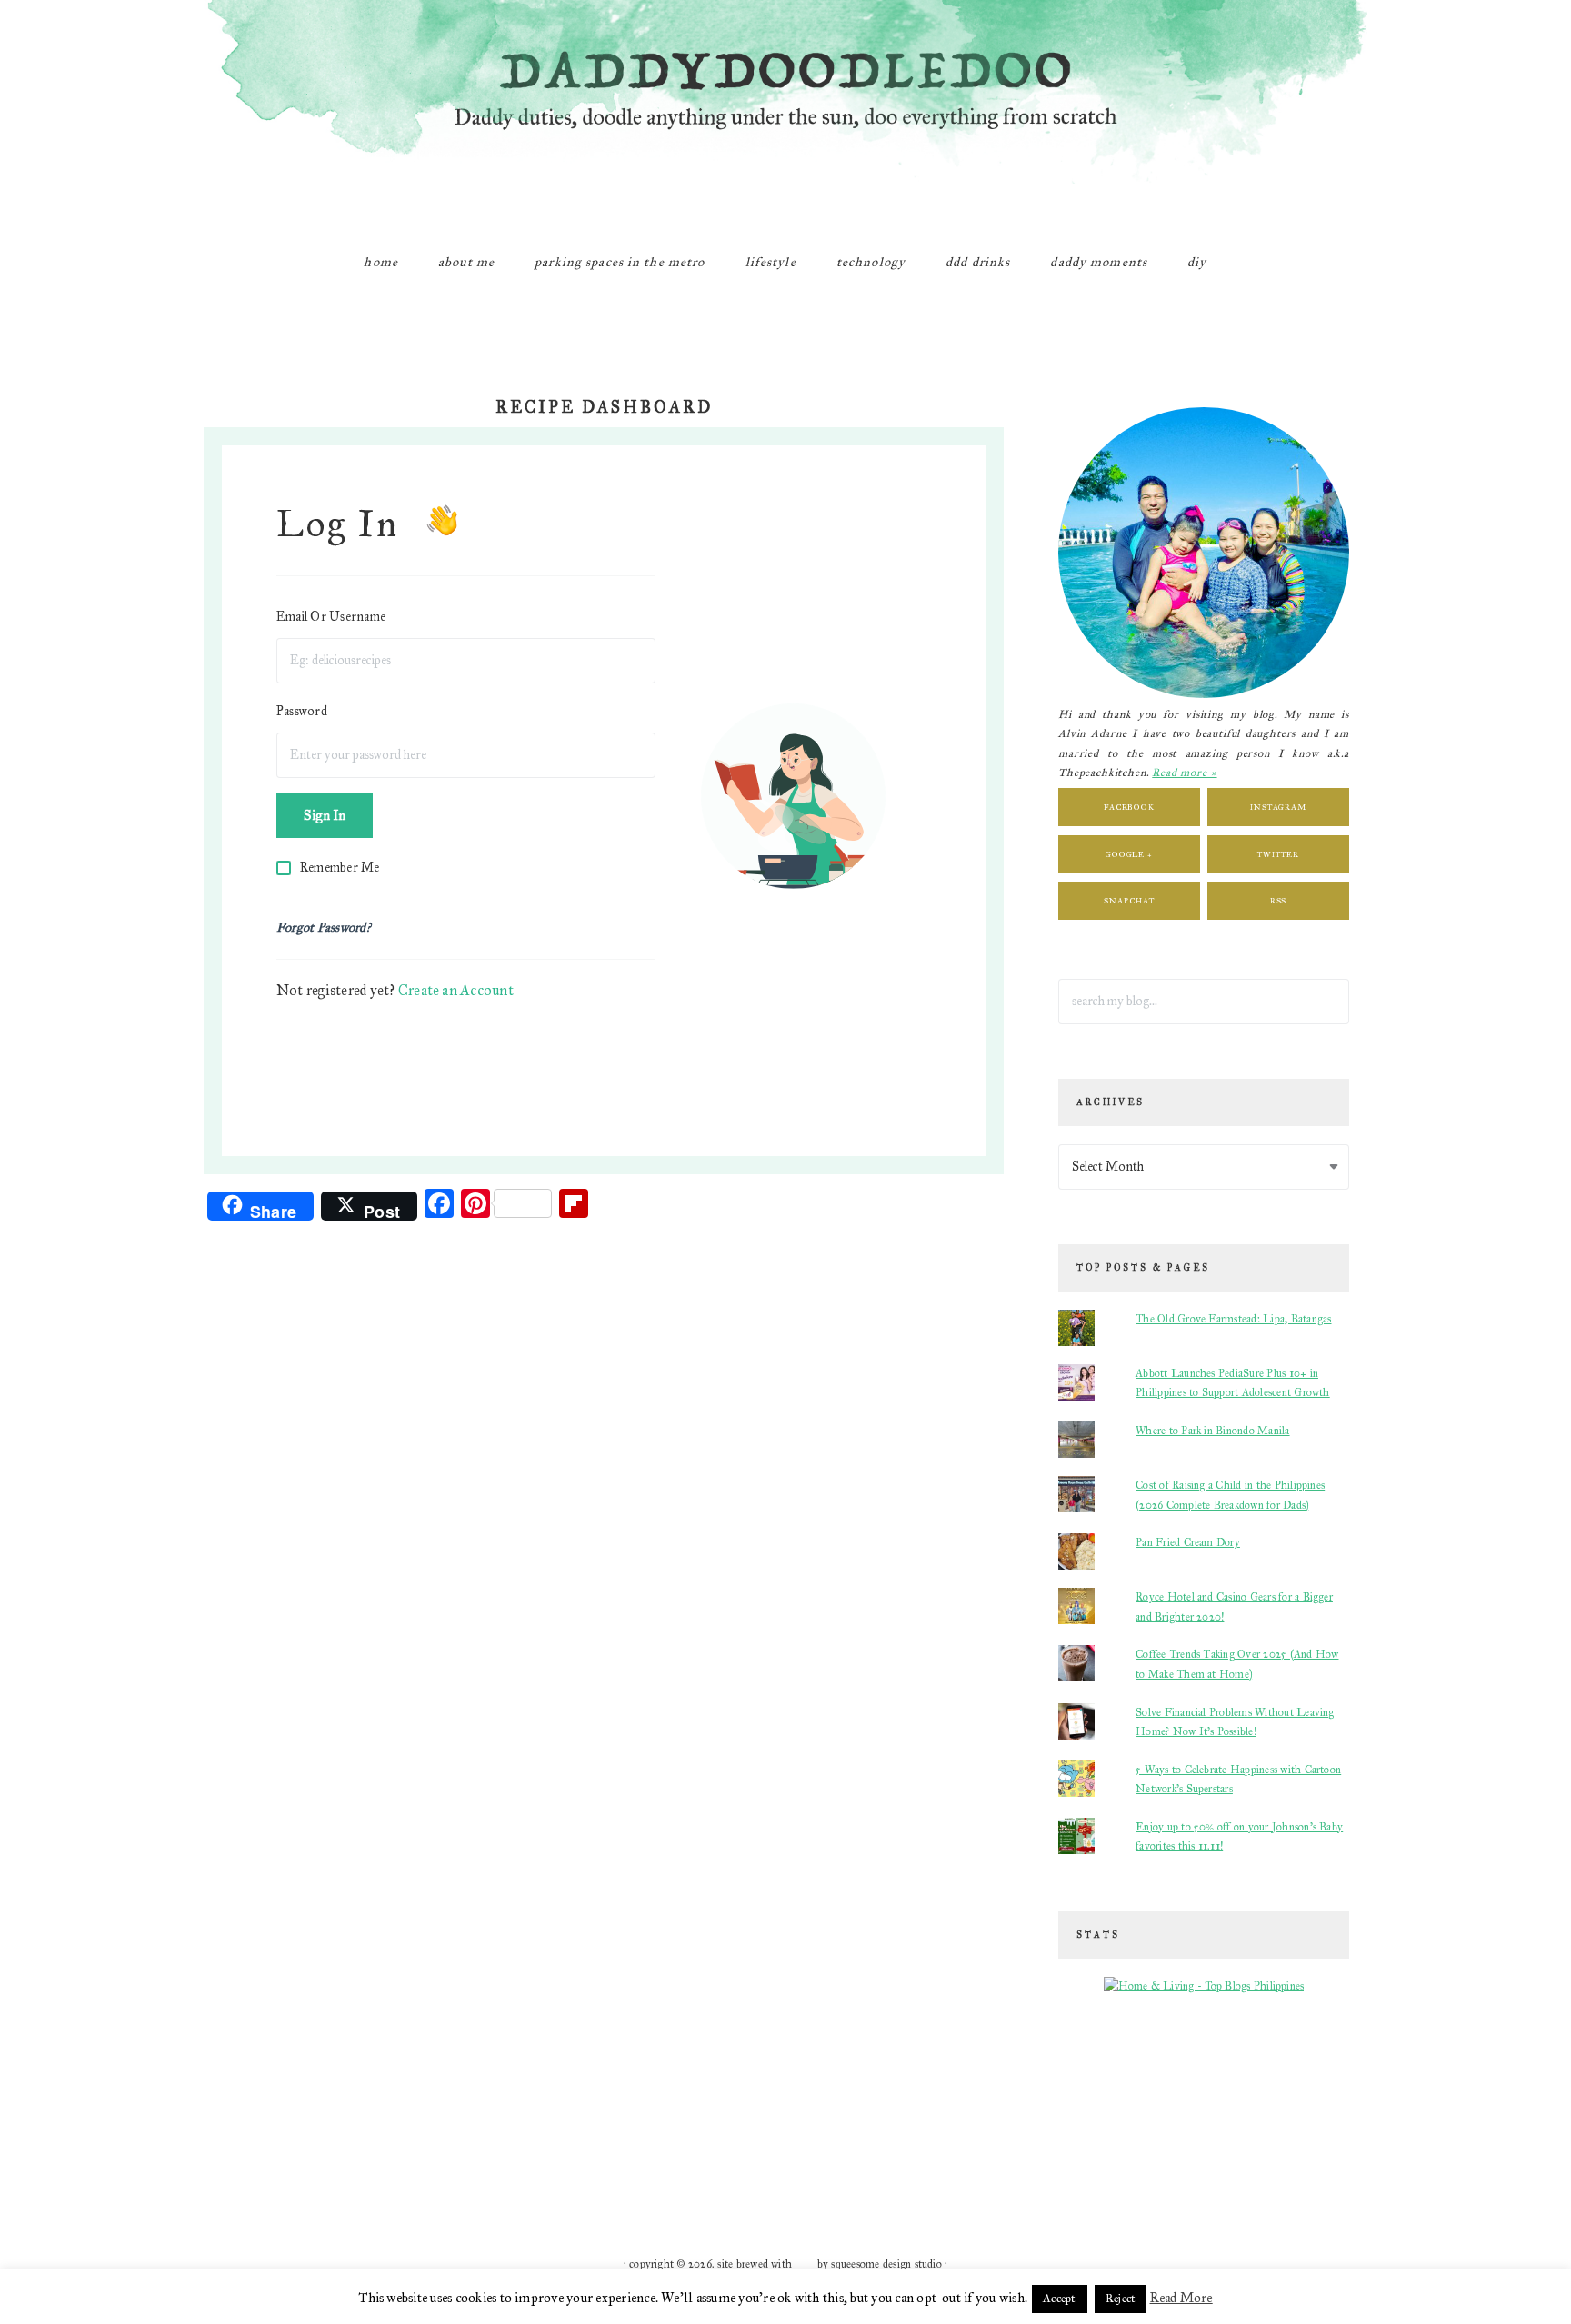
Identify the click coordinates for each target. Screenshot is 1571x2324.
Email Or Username (331, 617)
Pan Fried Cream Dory (1188, 1542)
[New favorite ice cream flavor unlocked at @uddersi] (611, 2095)
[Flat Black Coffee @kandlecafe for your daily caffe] (727, 2095)
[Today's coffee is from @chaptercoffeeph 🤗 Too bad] (844, 2159)
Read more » (1184, 773)
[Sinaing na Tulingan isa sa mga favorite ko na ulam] (1193, 2095)
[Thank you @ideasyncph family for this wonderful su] (1076, 2095)
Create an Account (456, 990)
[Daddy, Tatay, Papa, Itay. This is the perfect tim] (262, 2159)
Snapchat (1129, 900)
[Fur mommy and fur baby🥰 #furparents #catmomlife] (495, 2095)
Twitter (1278, 854)
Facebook (1129, 807)
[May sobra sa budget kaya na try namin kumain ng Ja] (960, 2095)
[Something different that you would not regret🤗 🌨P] (960, 2159)
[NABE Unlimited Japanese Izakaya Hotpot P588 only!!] (378, 2159)
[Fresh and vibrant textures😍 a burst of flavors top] (262, 2095)
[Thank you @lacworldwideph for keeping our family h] (495, 2159)
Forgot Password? (324, 928)
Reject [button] (1121, 2299)
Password (302, 711)
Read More (1181, 2298)
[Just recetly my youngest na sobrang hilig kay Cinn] (1076, 2159)
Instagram (1278, 807)
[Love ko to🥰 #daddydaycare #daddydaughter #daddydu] (727, 2159)
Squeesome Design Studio (886, 2264)
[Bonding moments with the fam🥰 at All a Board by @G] (1309, 2095)
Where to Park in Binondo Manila (1212, 1431)
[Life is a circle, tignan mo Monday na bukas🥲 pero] (844, 2095)
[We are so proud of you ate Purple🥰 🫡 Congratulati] (611, 2159)
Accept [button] (1059, 2299)
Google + (1129, 854)
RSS (1279, 900)
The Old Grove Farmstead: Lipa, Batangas (1233, 1319)
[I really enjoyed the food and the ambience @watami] (378, 2095)
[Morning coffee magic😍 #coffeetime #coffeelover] (1309, 2159)
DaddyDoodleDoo (785, 114)
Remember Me (340, 868)
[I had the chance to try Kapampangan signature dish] (1193, 2159)
